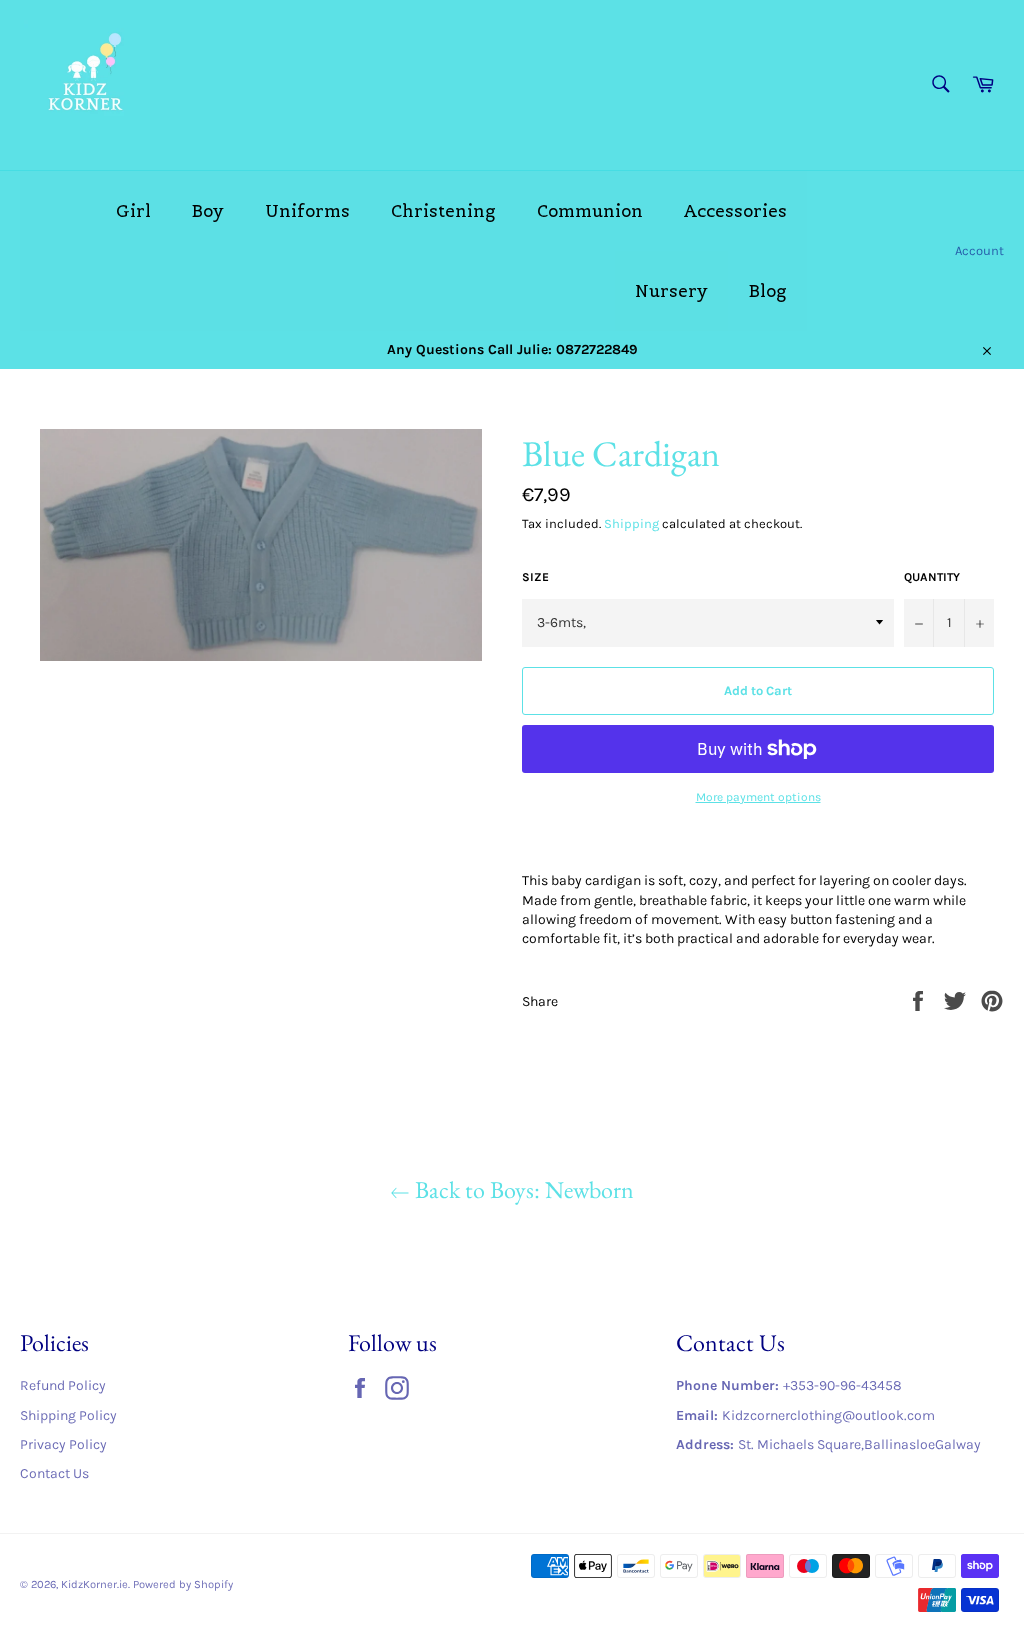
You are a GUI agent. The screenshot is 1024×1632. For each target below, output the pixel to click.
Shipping (631, 523)
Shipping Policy (68, 1415)
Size (535, 577)
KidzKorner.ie (94, 1584)
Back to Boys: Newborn (522, 1189)
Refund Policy (63, 1385)
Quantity (932, 577)
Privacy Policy (63, 1444)
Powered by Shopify (183, 1584)
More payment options (758, 797)
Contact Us (54, 1473)
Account (979, 250)
